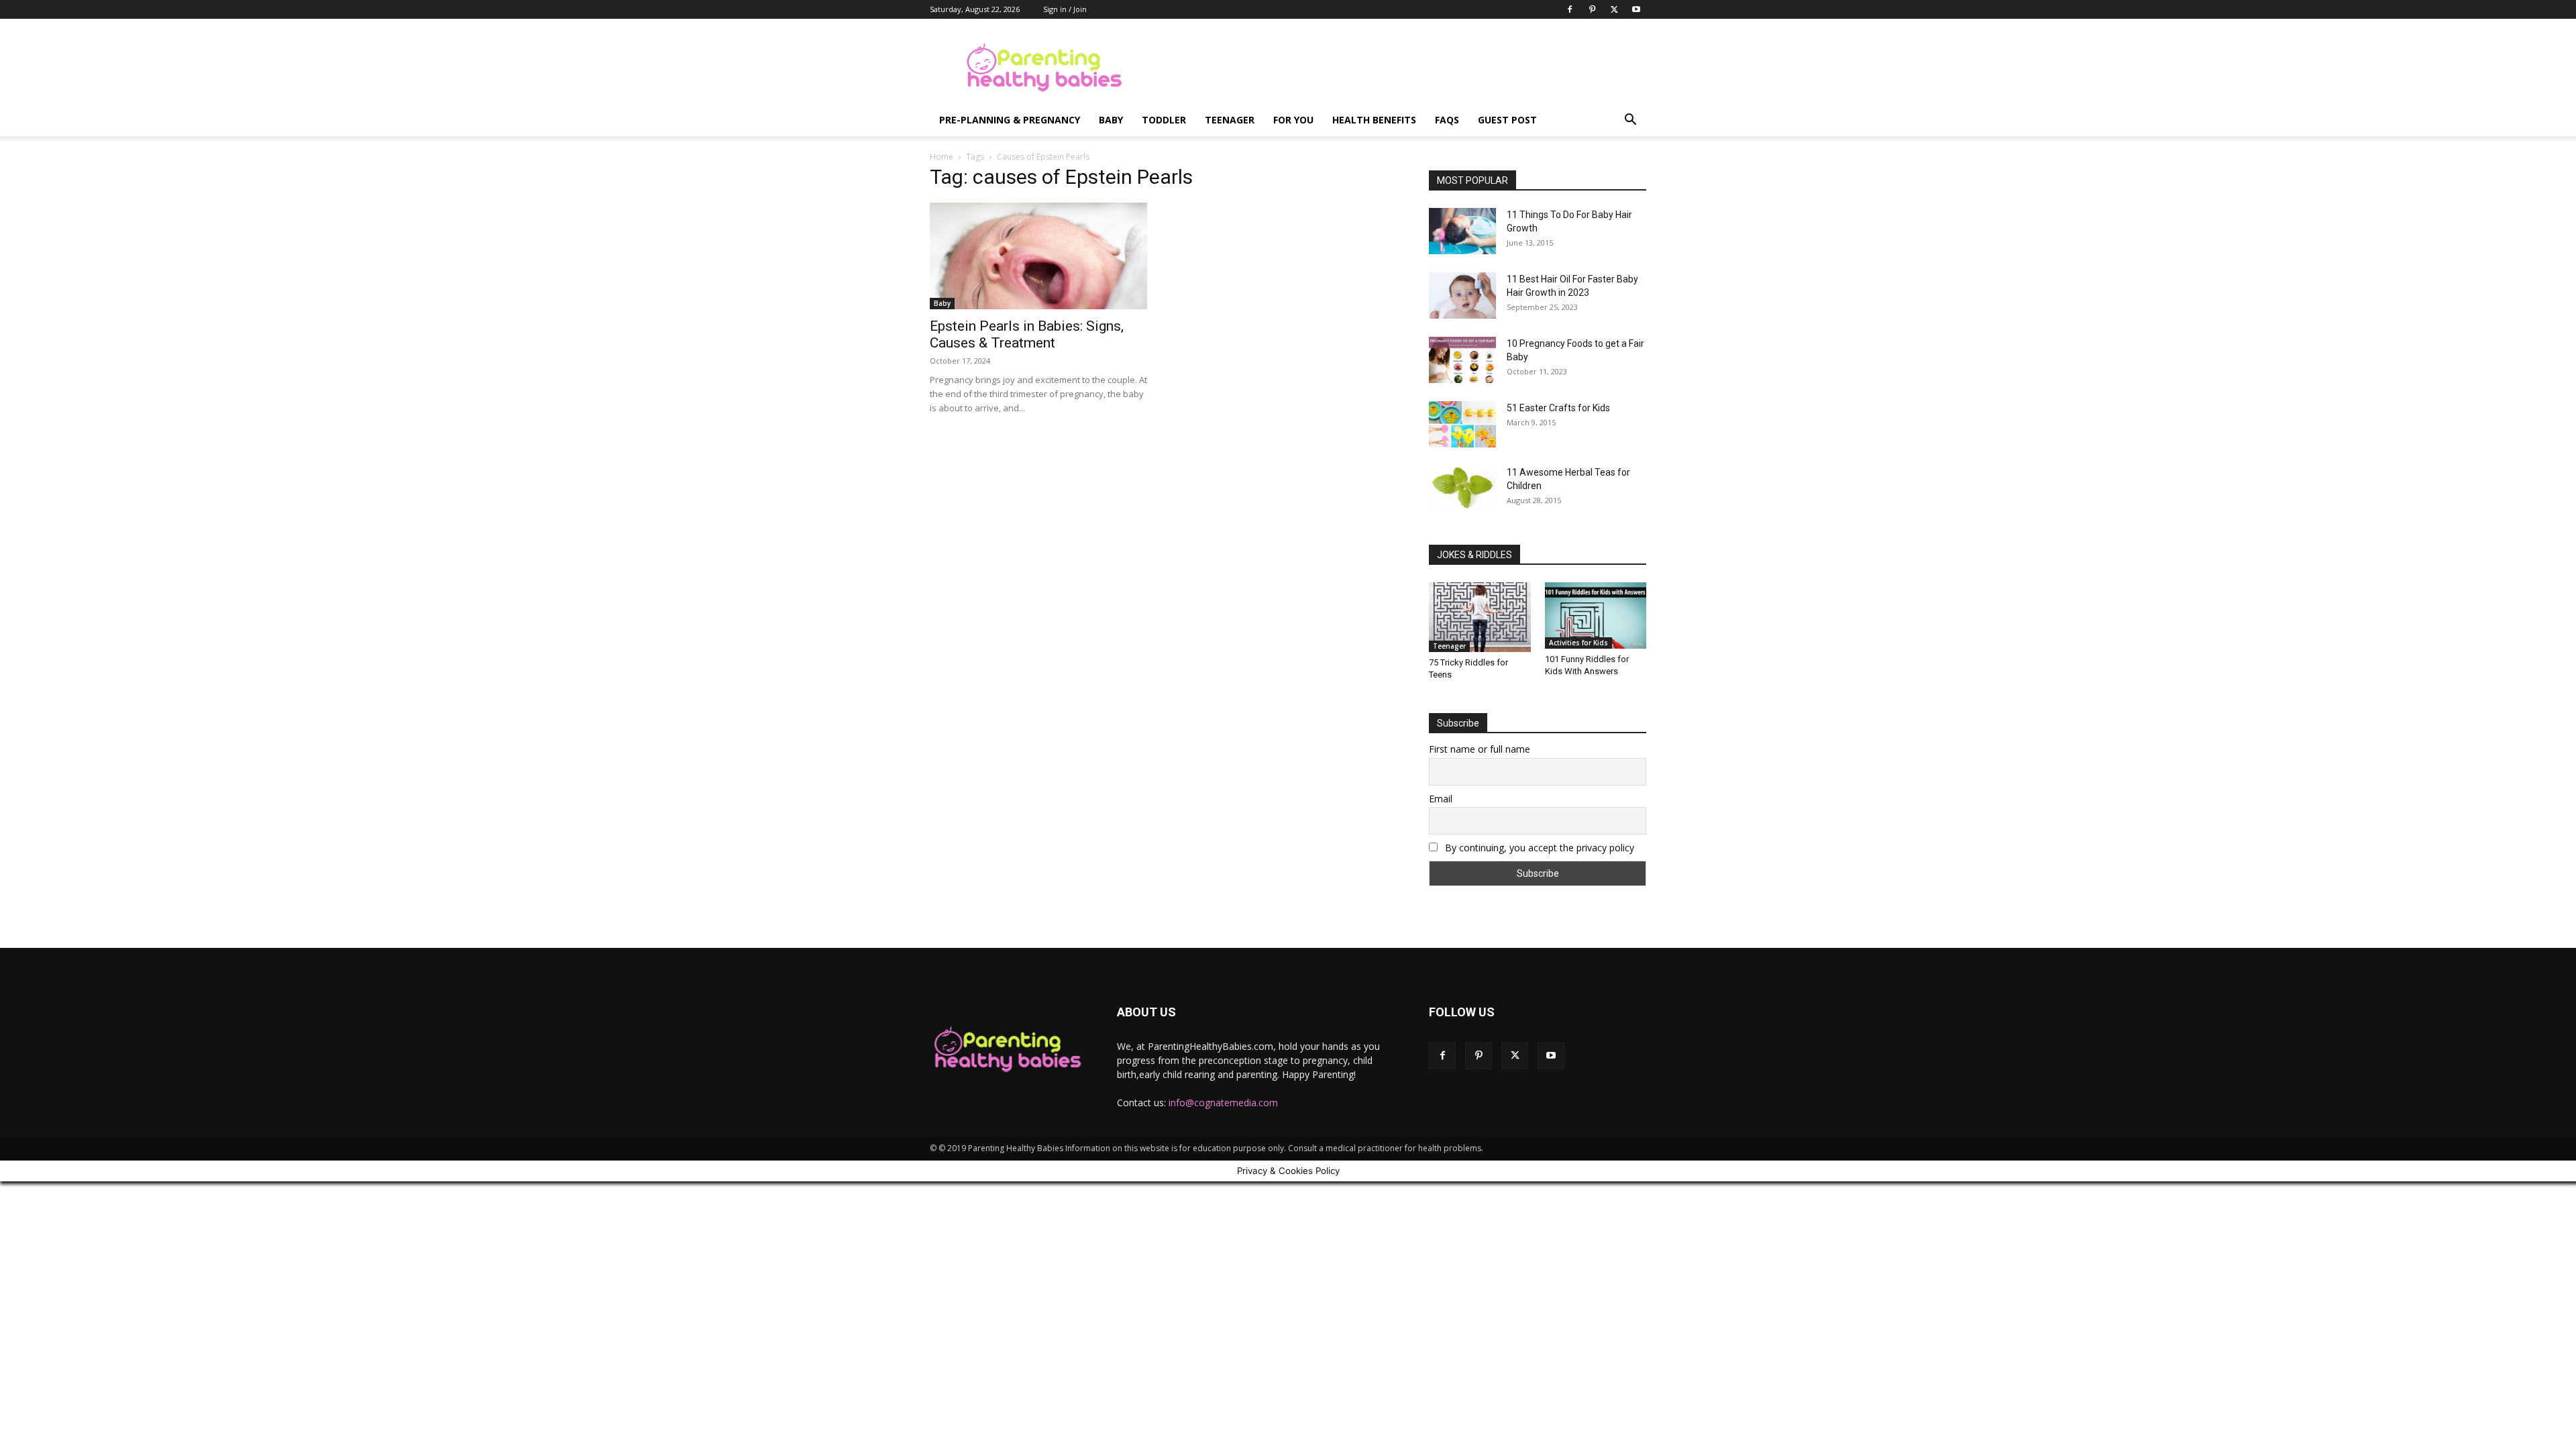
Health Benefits (1374, 120)
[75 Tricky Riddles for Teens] (1480, 617)
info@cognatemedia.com (1223, 1103)
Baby (1111, 120)
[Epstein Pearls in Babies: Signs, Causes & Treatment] (1038, 256)
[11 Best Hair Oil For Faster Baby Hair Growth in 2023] (1462, 296)
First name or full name (1480, 749)
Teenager (1230, 120)
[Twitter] (1614, 9)
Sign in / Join (1065, 9)
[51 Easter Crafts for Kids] (1462, 424)
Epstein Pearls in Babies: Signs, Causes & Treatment (1027, 334)
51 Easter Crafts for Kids (1558, 408)
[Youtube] (1636, 9)
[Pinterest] (1592, 9)
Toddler (1164, 120)
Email (1441, 799)
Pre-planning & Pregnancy (1010, 120)
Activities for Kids (1578, 643)
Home (942, 157)
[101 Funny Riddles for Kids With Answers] (1596, 615)
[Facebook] (1570, 9)
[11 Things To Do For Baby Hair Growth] (1462, 231)
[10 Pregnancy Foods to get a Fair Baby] (1462, 360)
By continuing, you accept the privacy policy (1538, 848)
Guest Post (1507, 120)
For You (1293, 120)
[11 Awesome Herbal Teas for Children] (1462, 488)
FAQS (1447, 120)
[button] (1630, 121)
